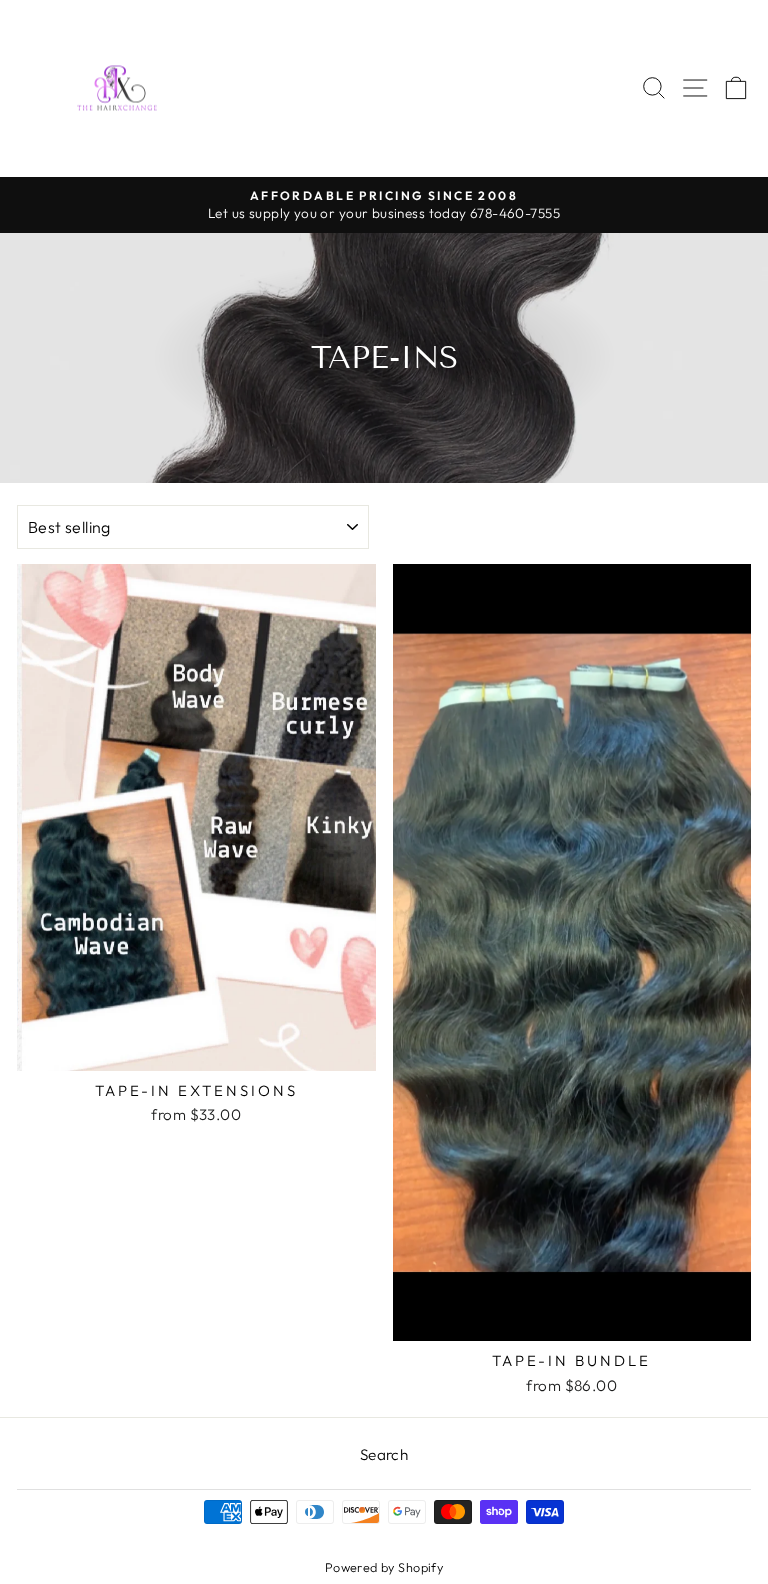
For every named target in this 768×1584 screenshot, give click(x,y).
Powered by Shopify (384, 1567)
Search (384, 1454)
